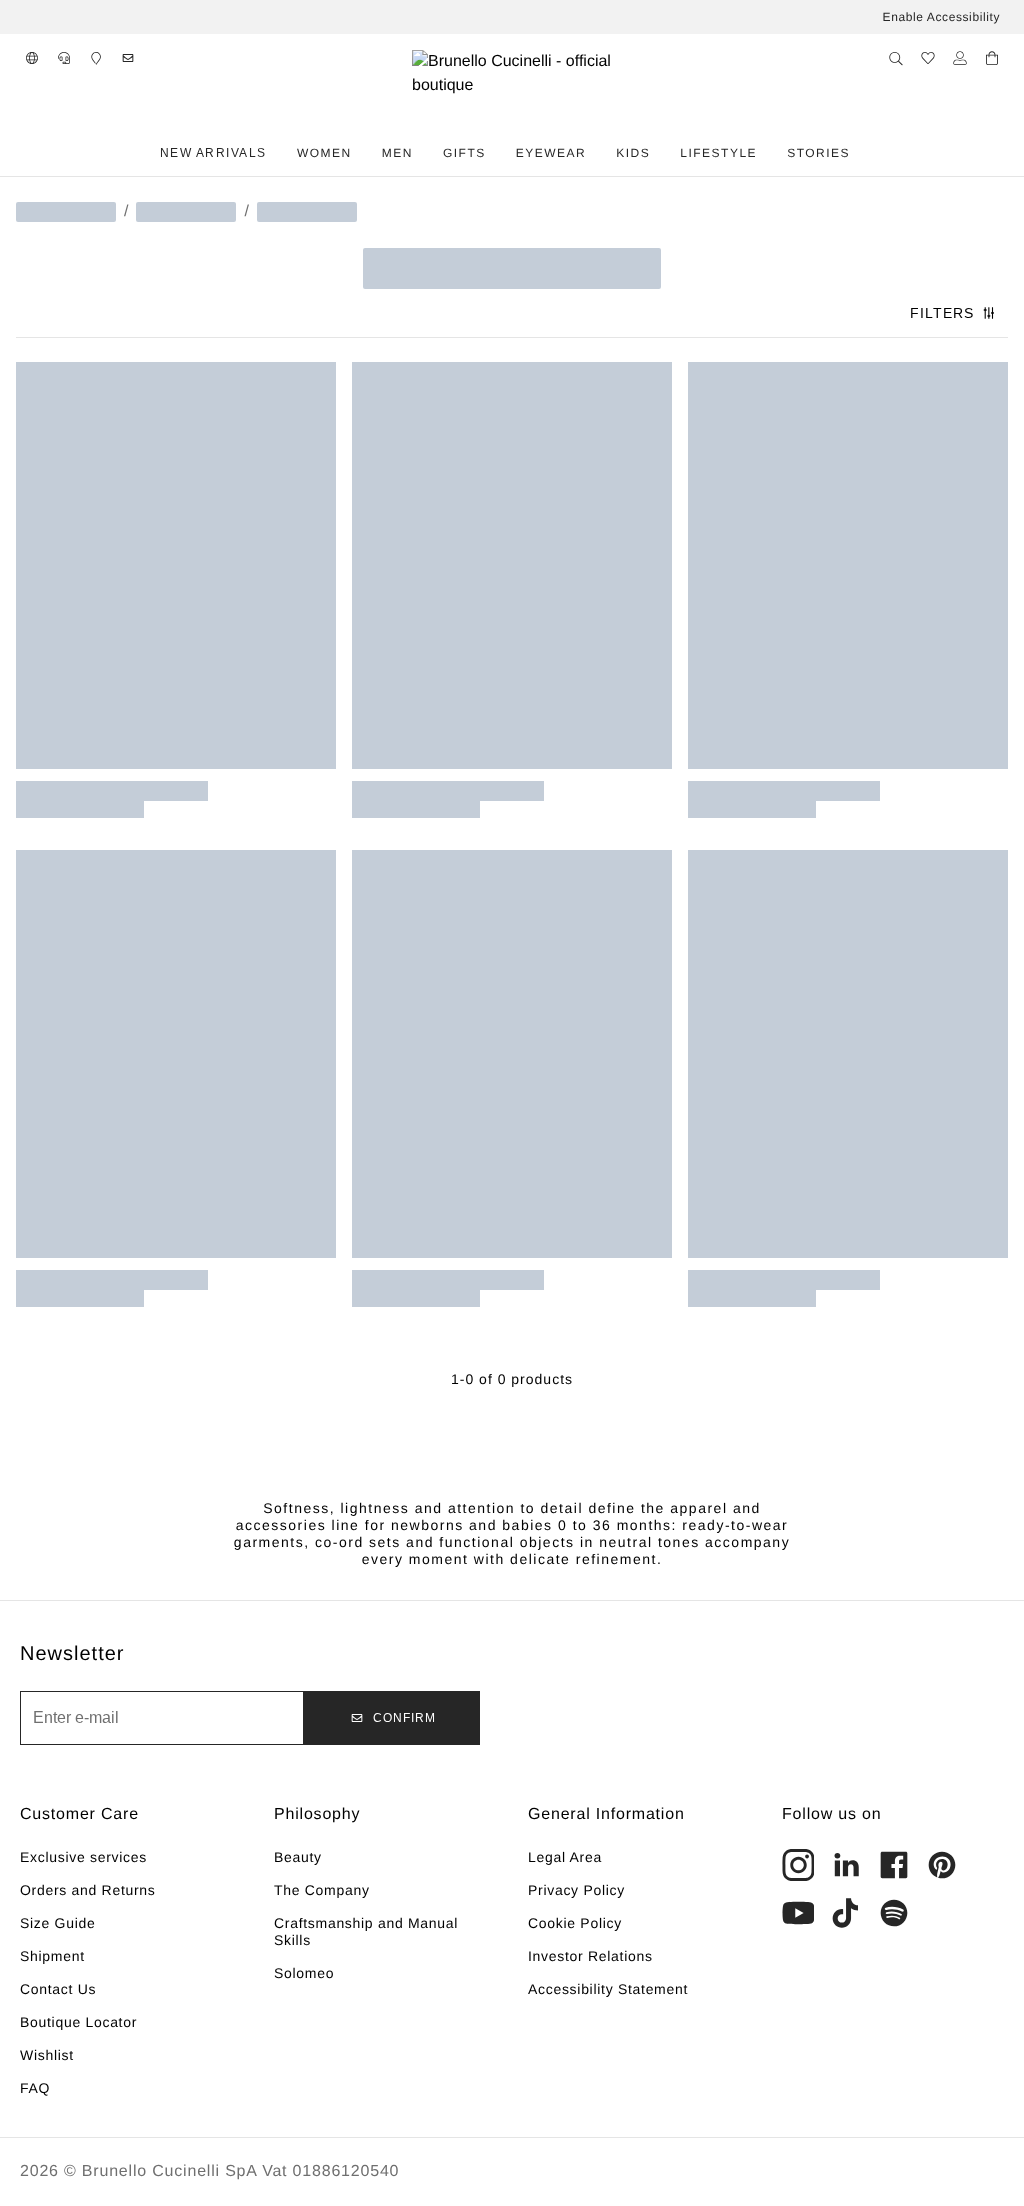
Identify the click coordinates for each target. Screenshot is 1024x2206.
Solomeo (304, 1973)
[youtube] (798, 1913)
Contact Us (58, 1989)
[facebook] (894, 1865)
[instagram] (798, 1865)
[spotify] (894, 1913)
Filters (942, 313)
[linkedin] (846, 1865)
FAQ (35, 2088)
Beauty (298, 1857)
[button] (32, 58)
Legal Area (565, 1857)
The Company (322, 1890)
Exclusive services (83, 1857)
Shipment (52, 1956)
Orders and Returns (88, 1890)
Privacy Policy (576, 1890)
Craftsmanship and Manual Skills (366, 1931)
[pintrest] (942, 1865)
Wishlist (47, 2055)
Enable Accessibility (941, 17)
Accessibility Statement (608, 1989)
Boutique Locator (78, 2022)
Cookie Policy (575, 1923)
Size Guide (57, 1923)
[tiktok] (846, 1913)
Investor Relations (590, 1956)
